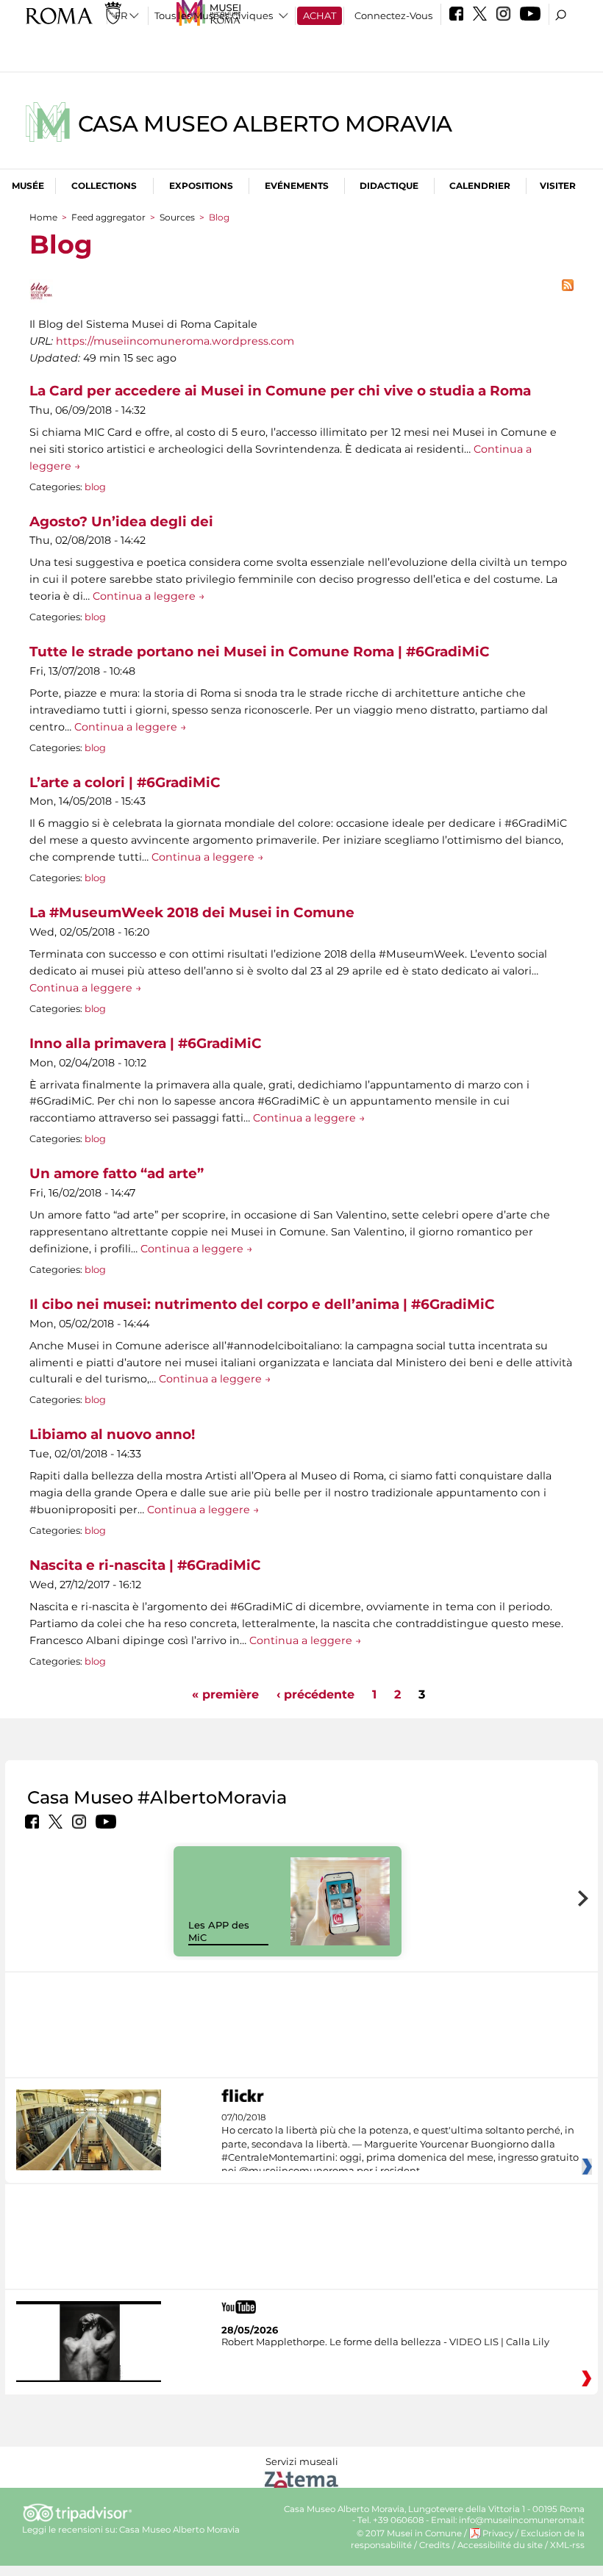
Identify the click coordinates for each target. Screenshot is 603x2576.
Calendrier (480, 186)
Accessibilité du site (500, 2545)
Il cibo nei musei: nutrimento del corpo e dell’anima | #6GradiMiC (262, 1304)
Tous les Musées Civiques (214, 15)
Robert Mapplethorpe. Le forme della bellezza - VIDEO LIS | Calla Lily (385, 2342)
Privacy (498, 2533)
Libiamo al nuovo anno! (112, 1434)
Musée (28, 186)
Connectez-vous (393, 15)
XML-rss (567, 2545)
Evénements (297, 186)
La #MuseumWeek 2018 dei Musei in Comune (192, 912)
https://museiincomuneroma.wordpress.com (175, 341)
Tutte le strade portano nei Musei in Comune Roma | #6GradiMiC (260, 652)
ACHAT (320, 15)
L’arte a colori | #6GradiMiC (125, 782)
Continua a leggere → (149, 596)
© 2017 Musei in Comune (409, 2533)
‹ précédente (315, 1694)
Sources (177, 217)
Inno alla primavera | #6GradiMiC (146, 1043)
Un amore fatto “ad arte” (117, 1173)
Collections (104, 186)
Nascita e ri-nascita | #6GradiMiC (145, 1565)
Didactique (389, 186)
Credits (435, 2545)
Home (43, 217)
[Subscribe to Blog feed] (568, 288)
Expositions (201, 186)
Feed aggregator (108, 217)
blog (95, 487)
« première (225, 1694)
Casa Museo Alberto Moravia (265, 124)
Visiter (558, 186)
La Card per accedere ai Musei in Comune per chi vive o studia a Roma (280, 391)
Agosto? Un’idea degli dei (121, 521)
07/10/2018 (400, 2145)
